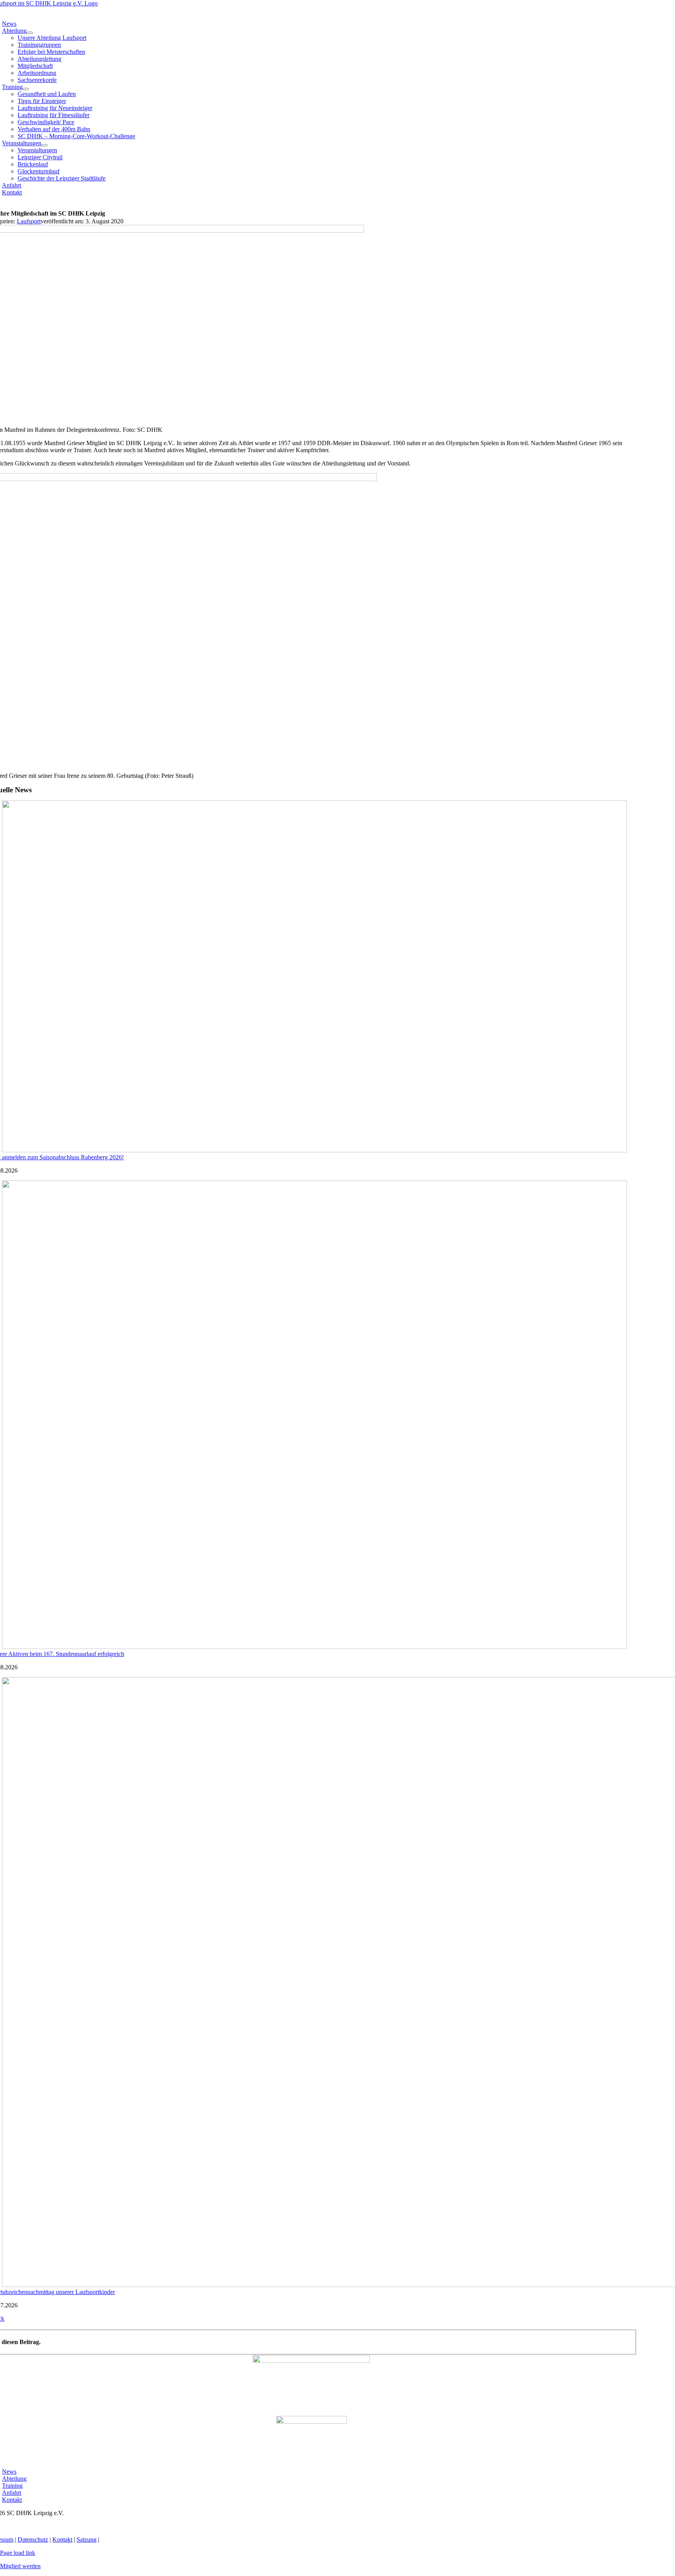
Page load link (18, 2553)
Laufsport (29, 221)
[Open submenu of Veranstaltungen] (45, 145)
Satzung (87, 2539)
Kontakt (62, 2539)
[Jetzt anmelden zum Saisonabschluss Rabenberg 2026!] (314, 1150)
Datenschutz (33, 2539)
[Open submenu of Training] (26, 89)
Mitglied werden (20, 2566)
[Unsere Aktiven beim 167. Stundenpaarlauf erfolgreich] (314, 1647)
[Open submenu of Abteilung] (30, 33)
